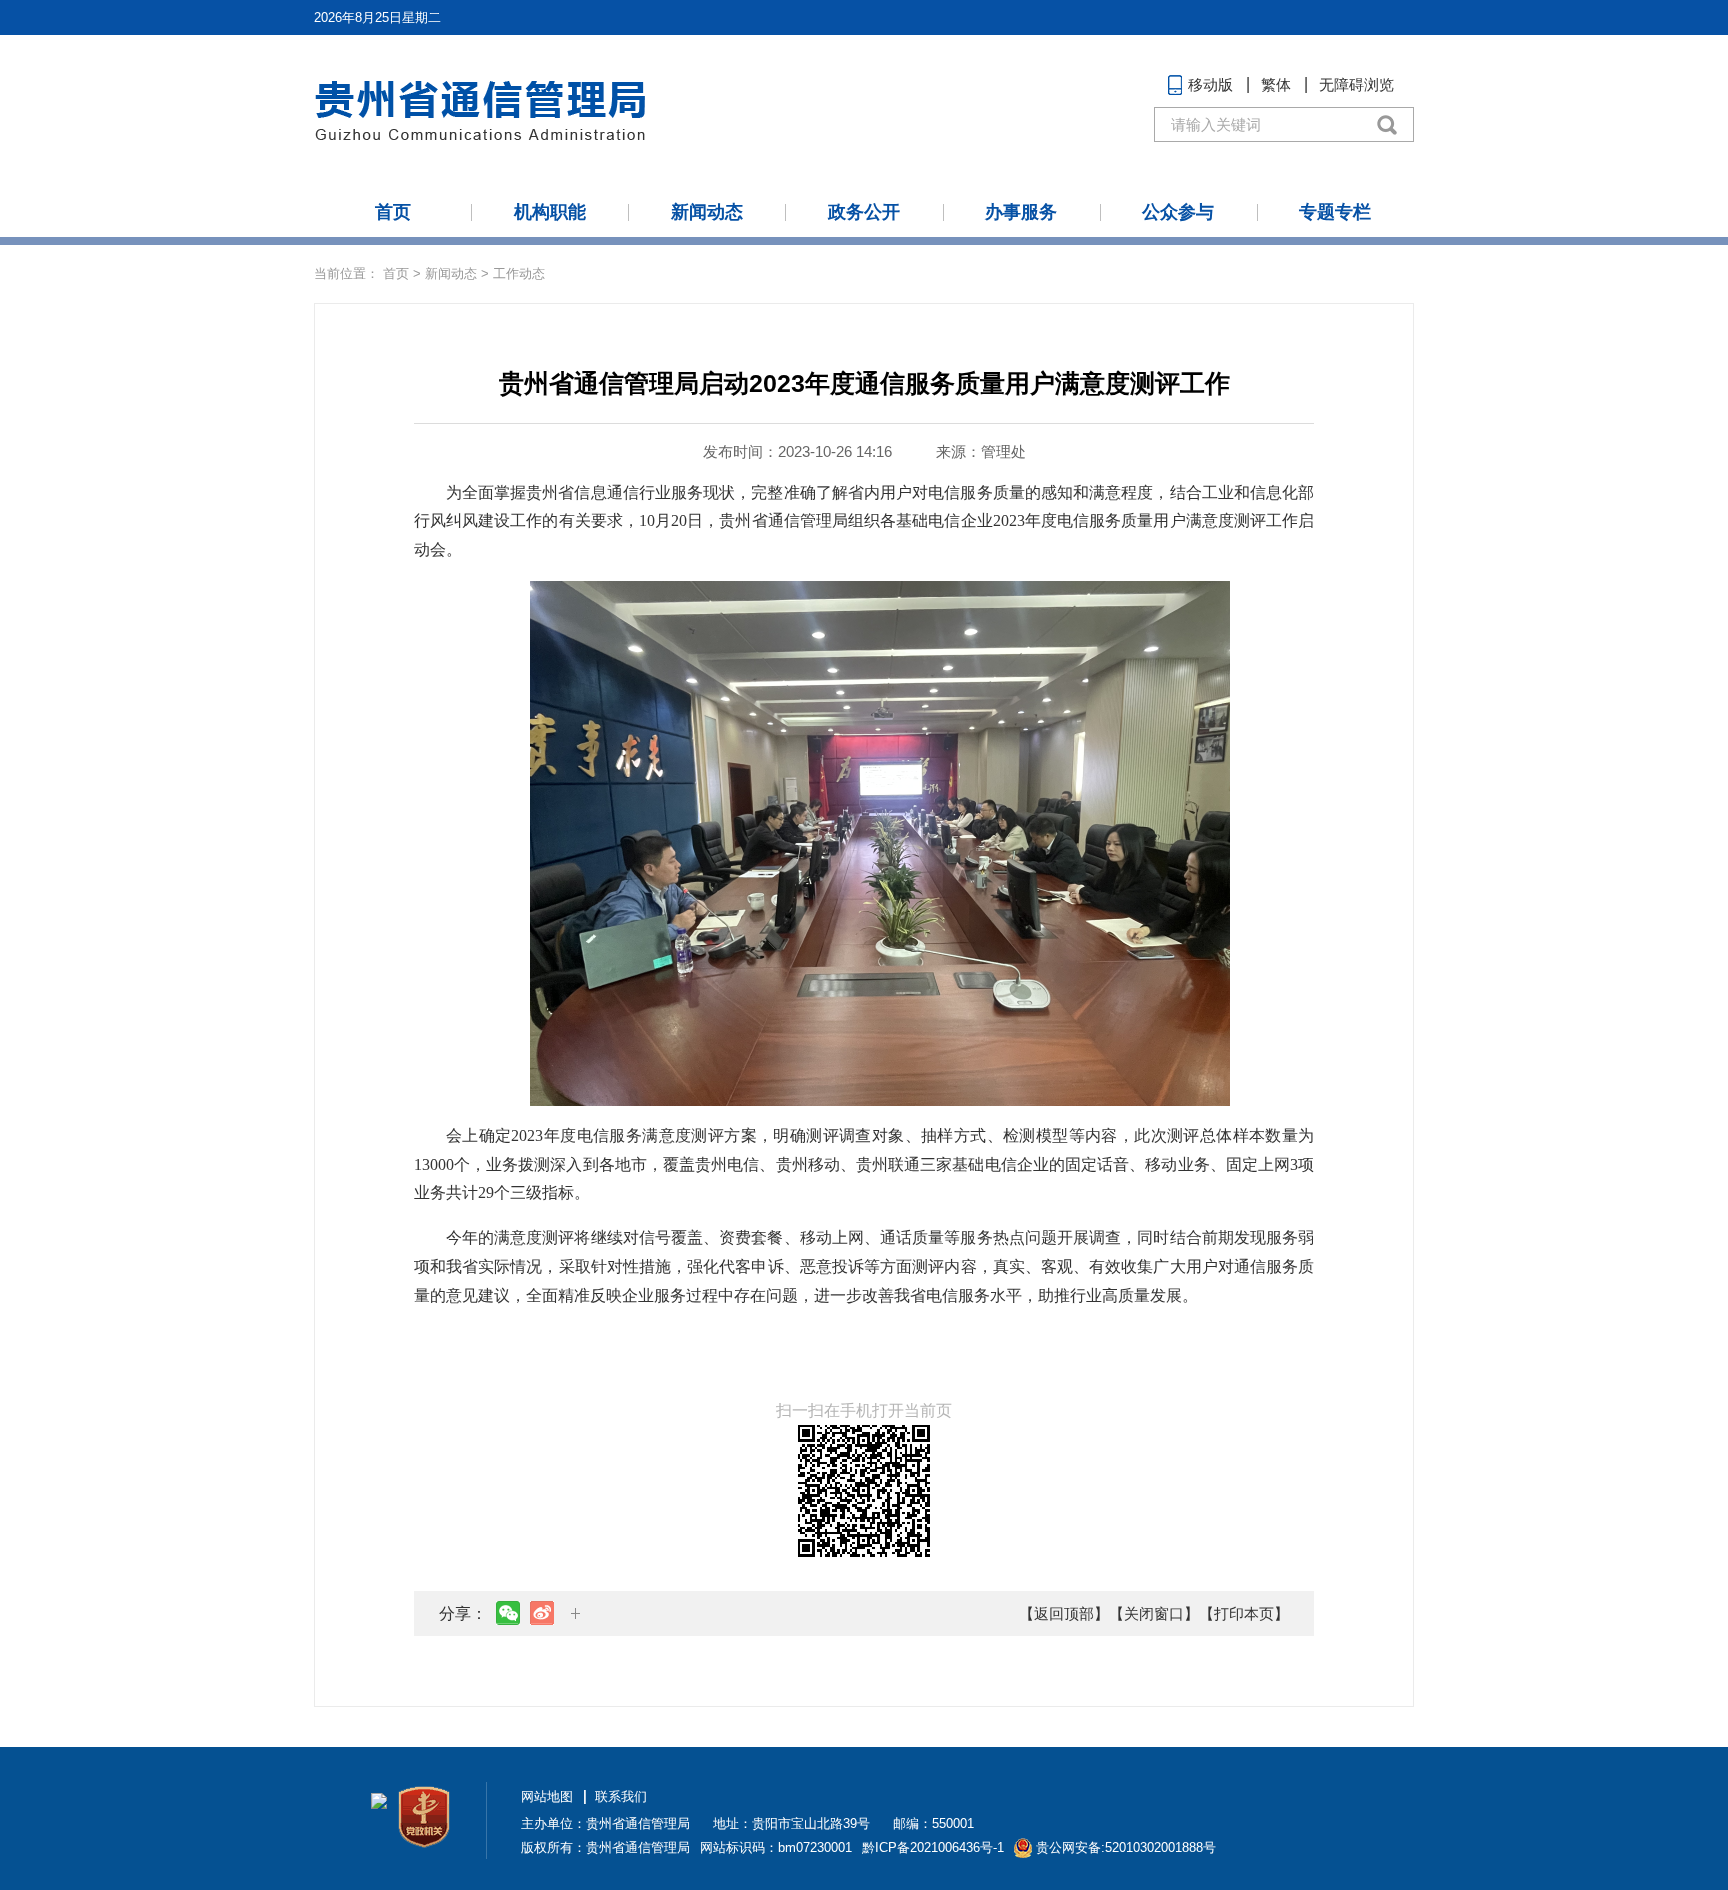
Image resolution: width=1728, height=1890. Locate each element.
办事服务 (1021, 212)
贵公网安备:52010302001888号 (1126, 1847)
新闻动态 (707, 212)
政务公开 (864, 212)
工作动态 (519, 273)
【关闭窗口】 (1154, 1613)
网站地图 (547, 1796)
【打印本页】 (1244, 1613)
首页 (393, 212)
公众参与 (1178, 212)
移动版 (1210, 84)
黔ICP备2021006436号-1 (933, 1847)
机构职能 (550, 212)
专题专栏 (1335, 212)
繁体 (1276, 84)
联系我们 (621, 1796)
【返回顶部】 (1064, 1613)
